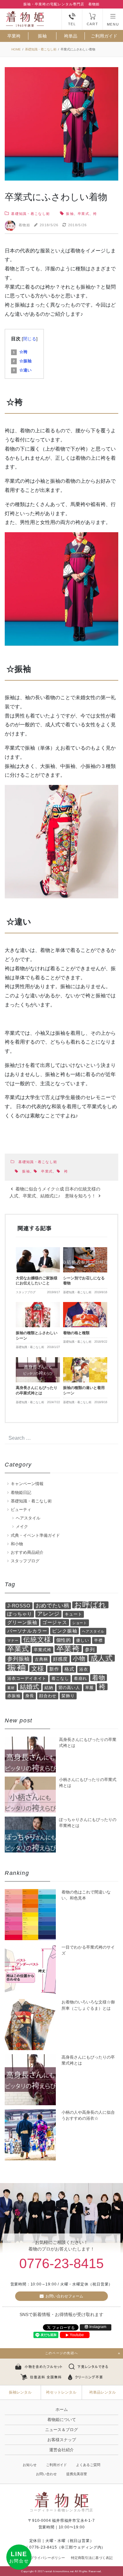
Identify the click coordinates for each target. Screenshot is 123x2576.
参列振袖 (18, 1659)
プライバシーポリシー (48, 2558)
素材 (11, 1688)
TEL (72, 24)
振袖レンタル (20, 2392)
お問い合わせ (46, 2474)
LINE (19, 2557)
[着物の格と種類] (85, 1315)
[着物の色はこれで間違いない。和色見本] (30, 1915)
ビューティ (21, 1510)
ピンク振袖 (64, 1631)
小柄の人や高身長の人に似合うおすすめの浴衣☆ (88, 2115)
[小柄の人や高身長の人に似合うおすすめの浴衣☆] (30, 2135)
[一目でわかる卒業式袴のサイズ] (30, 1970)
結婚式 (30, 1687)
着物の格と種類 (76, 1333)
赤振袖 (14, 1696)
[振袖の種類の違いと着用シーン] (85, 1370)
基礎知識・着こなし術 (30, 214)
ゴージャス (55, 1622)
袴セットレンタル (61, 2392)
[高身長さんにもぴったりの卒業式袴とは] (38, 1370)
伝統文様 (37, 1640)
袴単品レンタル (102, 2392)
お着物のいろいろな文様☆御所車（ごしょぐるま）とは (88, 2005)
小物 (79, 1659)
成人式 (102, 1658)
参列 (90, 1649)
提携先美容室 (77, 2474)
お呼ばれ (90, 1605)
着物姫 (24, 225)
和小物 (17, 1544)
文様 (38, 1668)
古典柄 (41, 1659)
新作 (54, 1669)
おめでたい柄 (53, 1606)
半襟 (98, 1640)
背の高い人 (69, 1688)
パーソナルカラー (27, 1631)
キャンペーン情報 (27, 1484)
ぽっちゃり (20, 1614)
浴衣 (84, 1669)
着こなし (60, 1678)
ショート (80, 1623)
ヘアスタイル (28, 1518)
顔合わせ (48, 1696)
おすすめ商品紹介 (27, 1552)
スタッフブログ (25, 1561)
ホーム (62, 2409)
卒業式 (83, 214)
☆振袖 (22, 361)
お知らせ (30, 2465)
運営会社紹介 (61, 2450)
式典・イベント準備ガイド (35, 1535)
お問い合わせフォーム (64, 2296)
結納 (49, 1688)
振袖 (42, 36)
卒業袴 (14, 36)
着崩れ (80, 1678)
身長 (30, 1696)
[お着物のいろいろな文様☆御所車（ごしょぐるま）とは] (30, 2025)
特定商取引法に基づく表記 (92, 2558)
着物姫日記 (21, 1493)
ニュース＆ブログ (61, 2430)
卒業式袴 (42, 1650)
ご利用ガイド (104, 36)
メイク (22, 1527)
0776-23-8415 (61, 2263)
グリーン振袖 (22, 1622)
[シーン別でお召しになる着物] (85, 1260)
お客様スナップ (62, 2440)
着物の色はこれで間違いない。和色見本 (86, 1895)
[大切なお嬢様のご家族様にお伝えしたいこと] (38, 1260)
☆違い (22, 370)
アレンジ (48, 1614)
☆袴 (20, 352)
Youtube (77, 2335)
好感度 (60, 1659)
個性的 (64, 1640)
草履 (90, 1688)
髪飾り (68, 1696)
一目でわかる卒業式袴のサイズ (88, 1950)
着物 (99, 1678)
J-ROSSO (19, 1606)
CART (92, 24)
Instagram (98, 2327)
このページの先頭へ (61, 2353)
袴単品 (71, 36)
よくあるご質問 (88, 2465)
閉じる (30, 339)
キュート (73, 1614)
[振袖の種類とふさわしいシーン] (38, 1315)
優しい (82, 1640)
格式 (69, 1669)
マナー (13, 1640)
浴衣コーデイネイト (27, 1678)
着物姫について (62, 2420)
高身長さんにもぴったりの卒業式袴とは (88, 2060)
